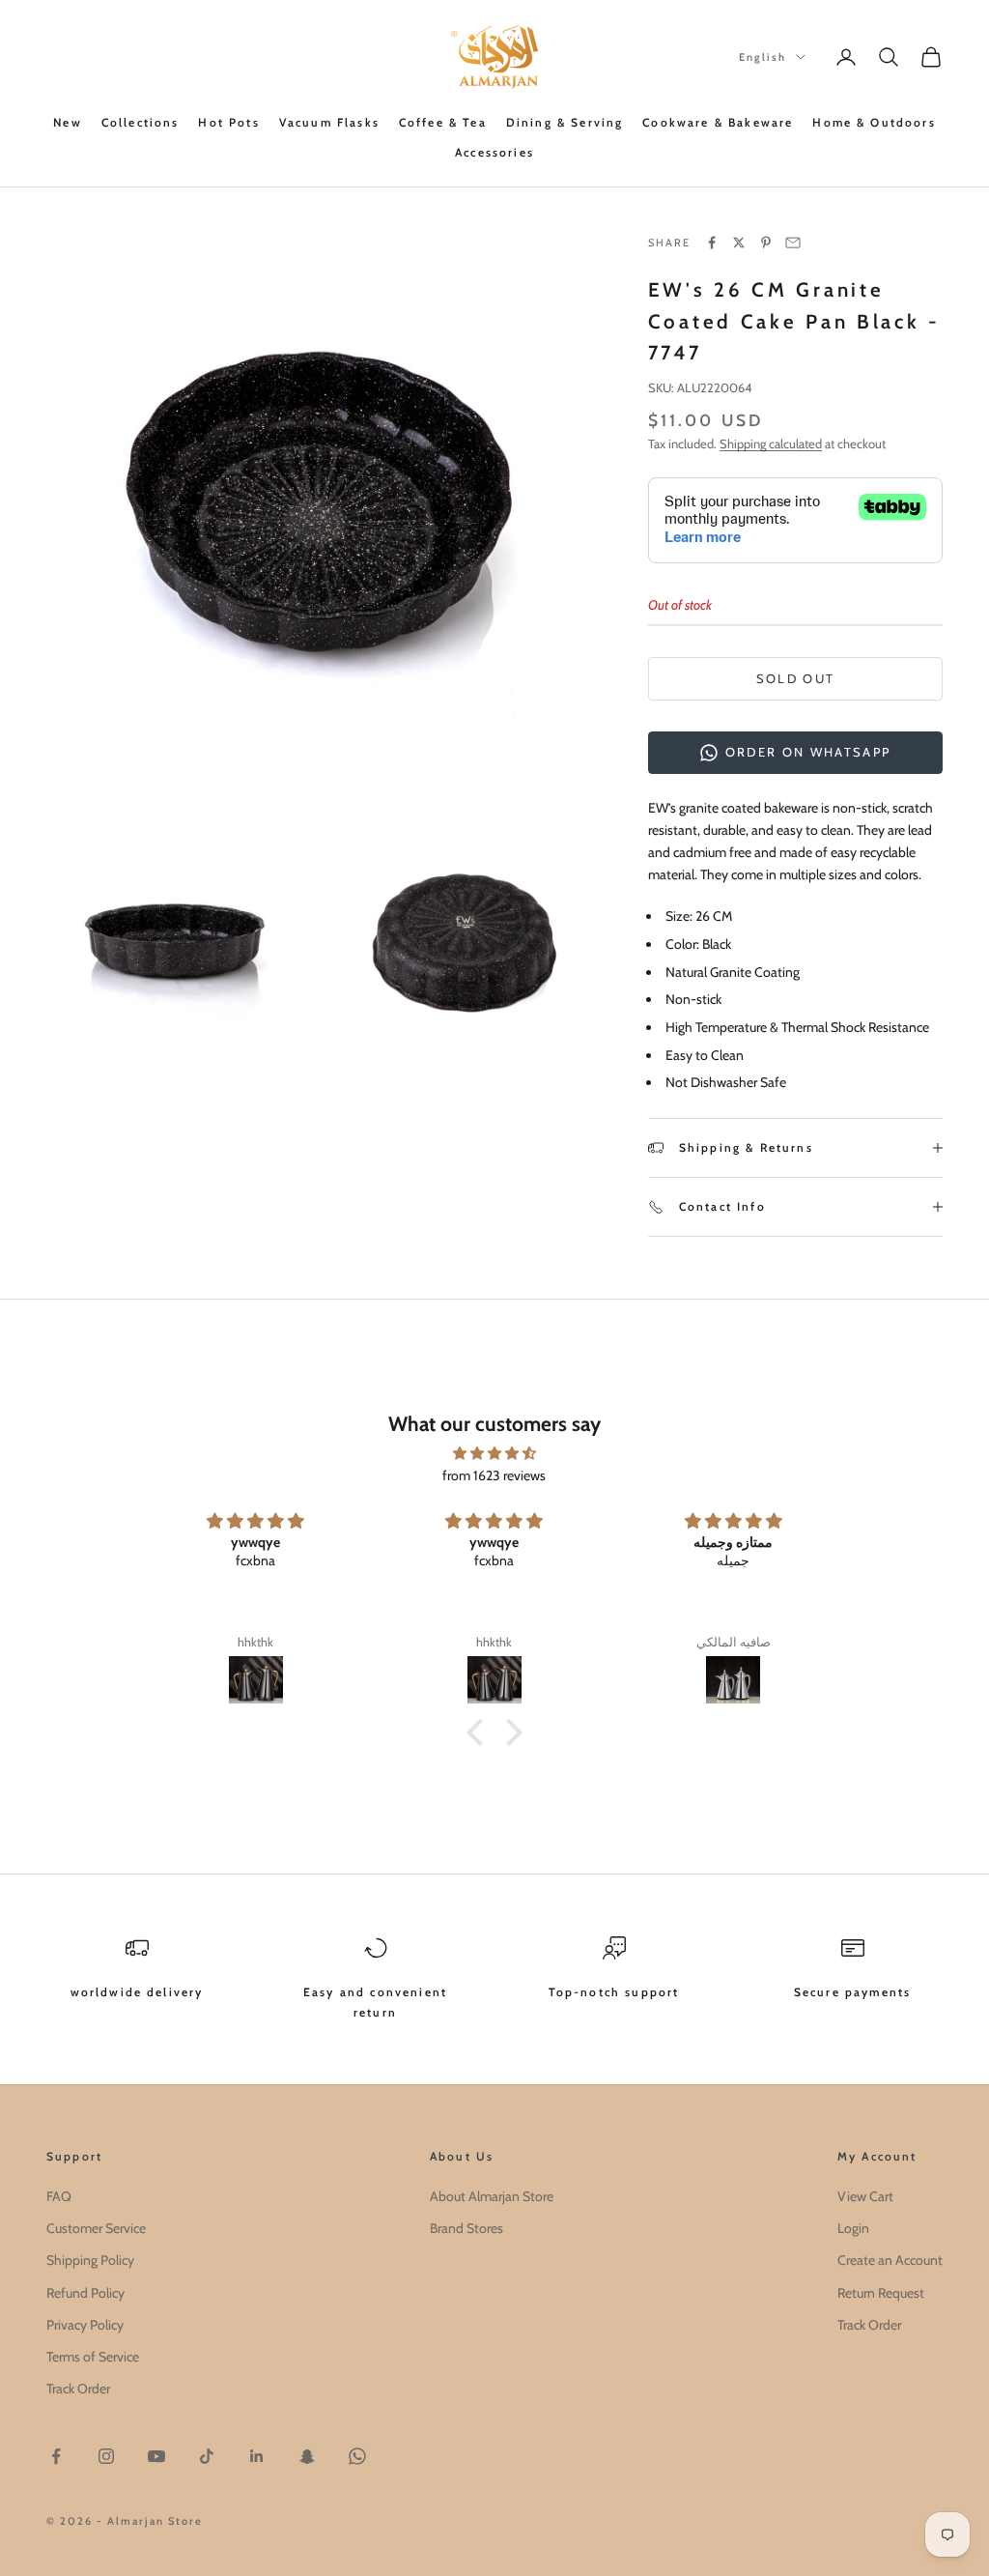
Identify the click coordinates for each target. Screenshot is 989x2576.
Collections (141, 122)
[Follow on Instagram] (106, 2456)
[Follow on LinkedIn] (257, 2456)
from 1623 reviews (494, 1475)
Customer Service (96, 2228)
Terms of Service (93, 2357)
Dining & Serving (565, 122)
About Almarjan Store (492, 2196)
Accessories (494, 152)
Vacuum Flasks (329, 122)
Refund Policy (85, 2293)
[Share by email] (793, 243)
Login (853, 2228)
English (763, 57)
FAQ (59, 2196)
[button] (480, 1732)
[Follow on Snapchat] (307, 2456)
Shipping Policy (90, 2260)
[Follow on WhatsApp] (357, 2456)
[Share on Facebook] (712, 243)
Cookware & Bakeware (718, 122)
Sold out (796, 678)
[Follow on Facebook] (56, 2456)
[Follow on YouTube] (156, 2456)
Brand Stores (466, 2228)
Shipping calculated (771, 444)
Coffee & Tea (443, 122)
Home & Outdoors (874, 122)
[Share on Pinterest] (766, 243)
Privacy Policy (85, 2325)
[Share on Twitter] (739, 243)
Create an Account (890, 2260)
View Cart (865, 2196)
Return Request (881, 2293)
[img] (494, 1453)
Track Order (78, 2389)
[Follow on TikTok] (207, 2456)
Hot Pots (228, 122)
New (67, 122)
